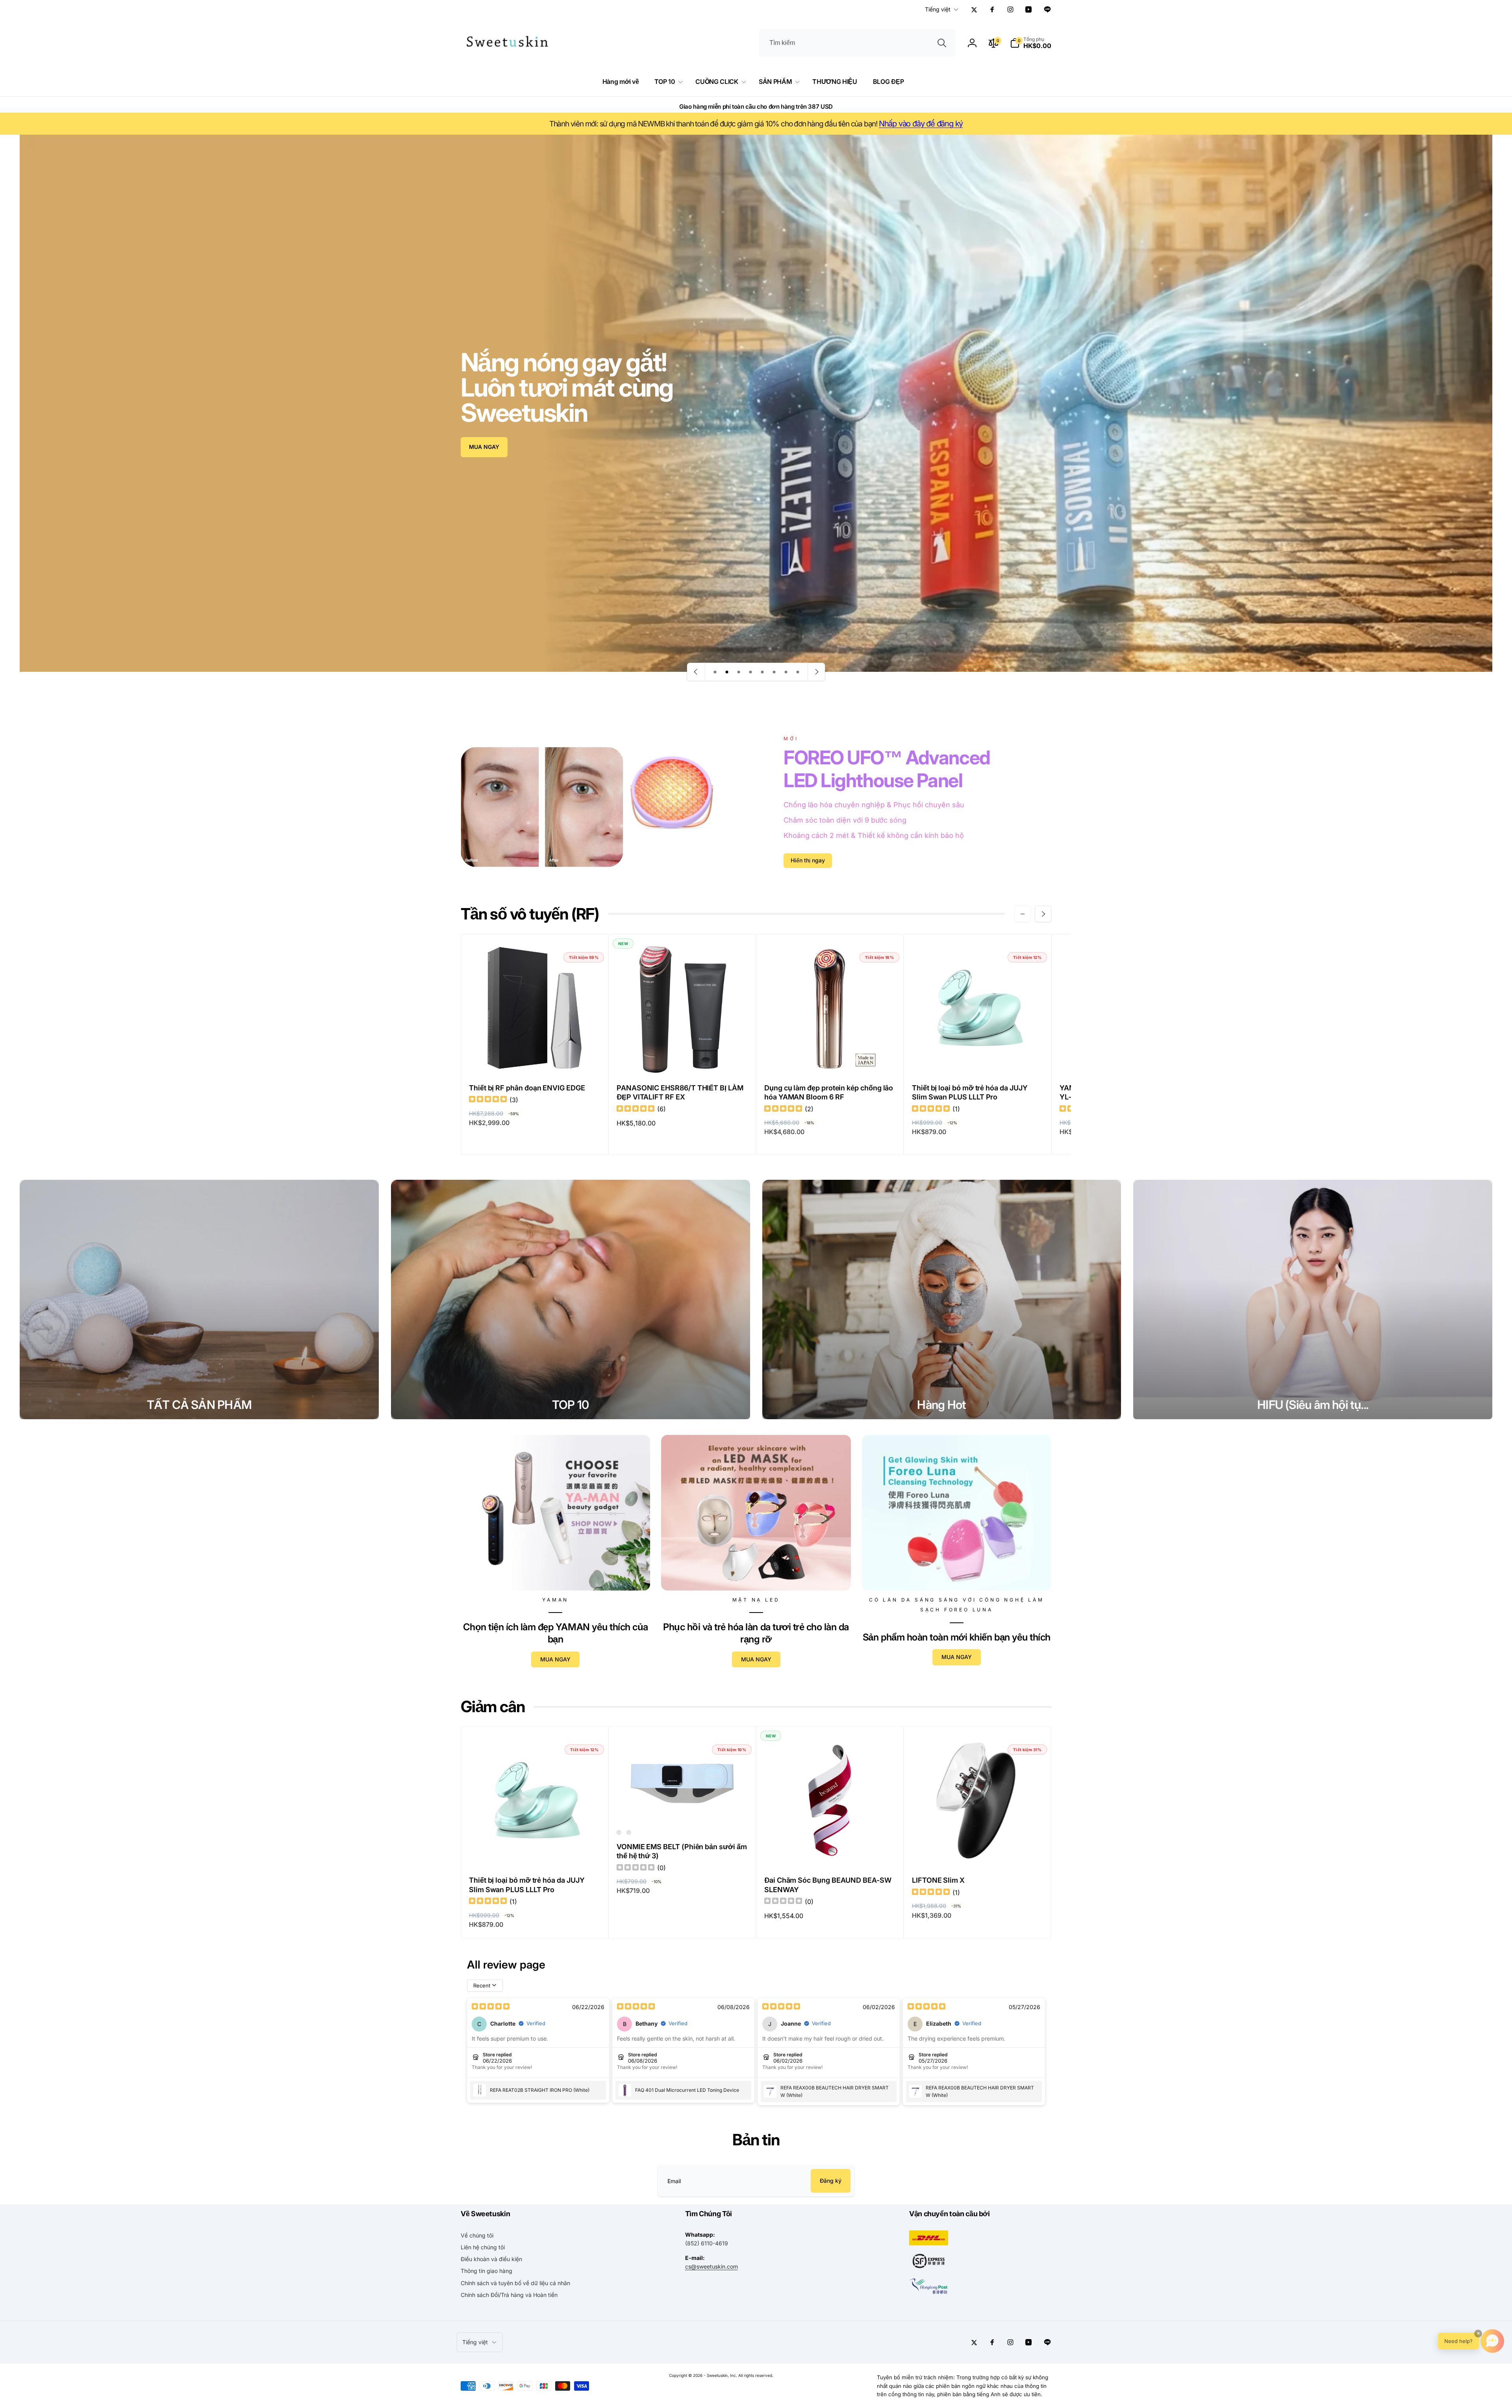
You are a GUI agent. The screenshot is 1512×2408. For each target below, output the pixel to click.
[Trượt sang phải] (1043, 914)
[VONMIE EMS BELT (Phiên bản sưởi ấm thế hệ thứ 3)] (683, 1808)
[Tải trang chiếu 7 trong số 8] (786, 672)
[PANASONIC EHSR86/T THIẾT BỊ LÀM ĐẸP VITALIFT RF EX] (683, 1059)
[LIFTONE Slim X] (978, 1851)
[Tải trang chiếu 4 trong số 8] (750, 672)
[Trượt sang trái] (1023, 914)
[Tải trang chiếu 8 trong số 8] (798, 672)
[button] (1031, 43)
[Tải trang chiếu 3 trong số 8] (739, 672)
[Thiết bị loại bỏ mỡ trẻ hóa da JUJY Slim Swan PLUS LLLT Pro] (978, 1059)
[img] (488, 1100)
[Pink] (629, 1833)
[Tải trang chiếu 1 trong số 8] (715, 672)
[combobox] (857, 43)
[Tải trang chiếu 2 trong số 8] (727, 672)
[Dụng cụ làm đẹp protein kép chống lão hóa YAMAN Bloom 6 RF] (830, 1059)
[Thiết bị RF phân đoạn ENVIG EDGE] (535, 1059)
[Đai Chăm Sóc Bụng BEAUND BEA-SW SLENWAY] (830, 1851)
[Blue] (619, 1833)
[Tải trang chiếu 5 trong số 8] (762, 672)
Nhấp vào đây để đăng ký (921, 124)
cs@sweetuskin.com (712, 2266)
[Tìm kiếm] (942, 43)
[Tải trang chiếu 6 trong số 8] (774, 672)
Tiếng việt (938, 9)
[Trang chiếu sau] (816, 672)
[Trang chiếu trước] (696, 672)
